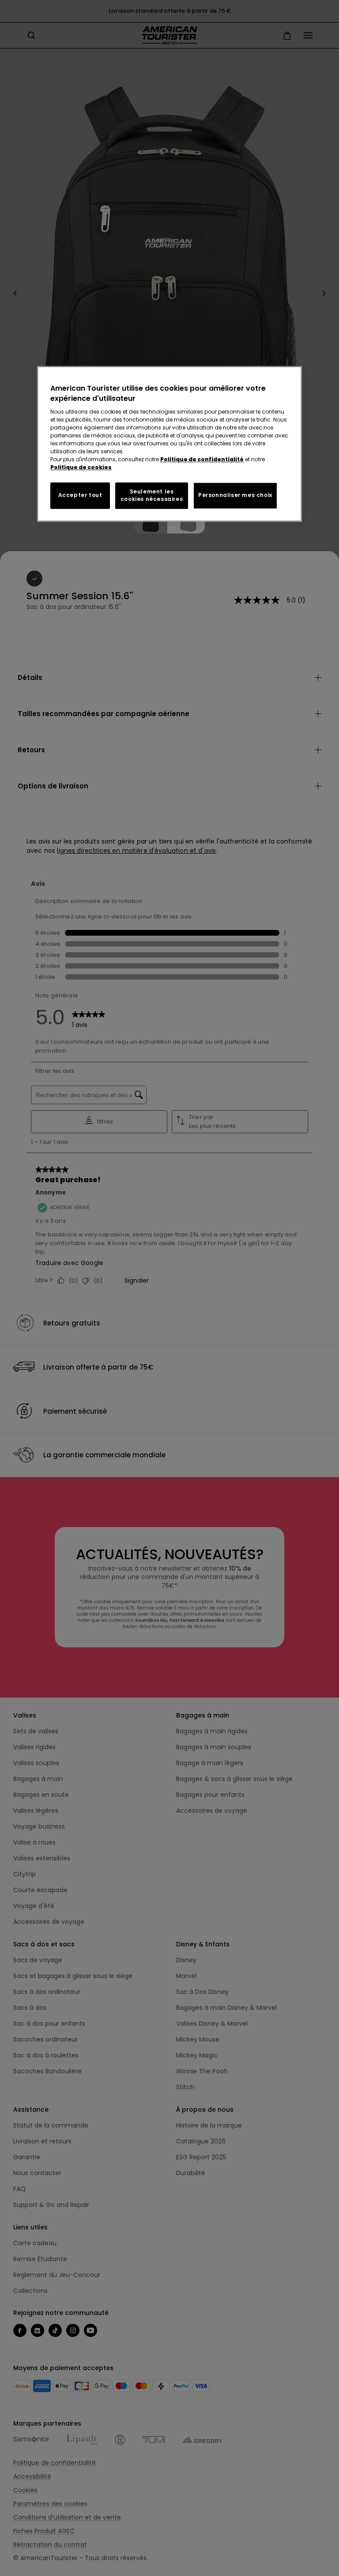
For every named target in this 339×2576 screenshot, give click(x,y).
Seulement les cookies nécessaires (152, 495)
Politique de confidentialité (202, 459)
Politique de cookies (81, 467)
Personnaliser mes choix (235, 495)
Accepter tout (80, 495)
